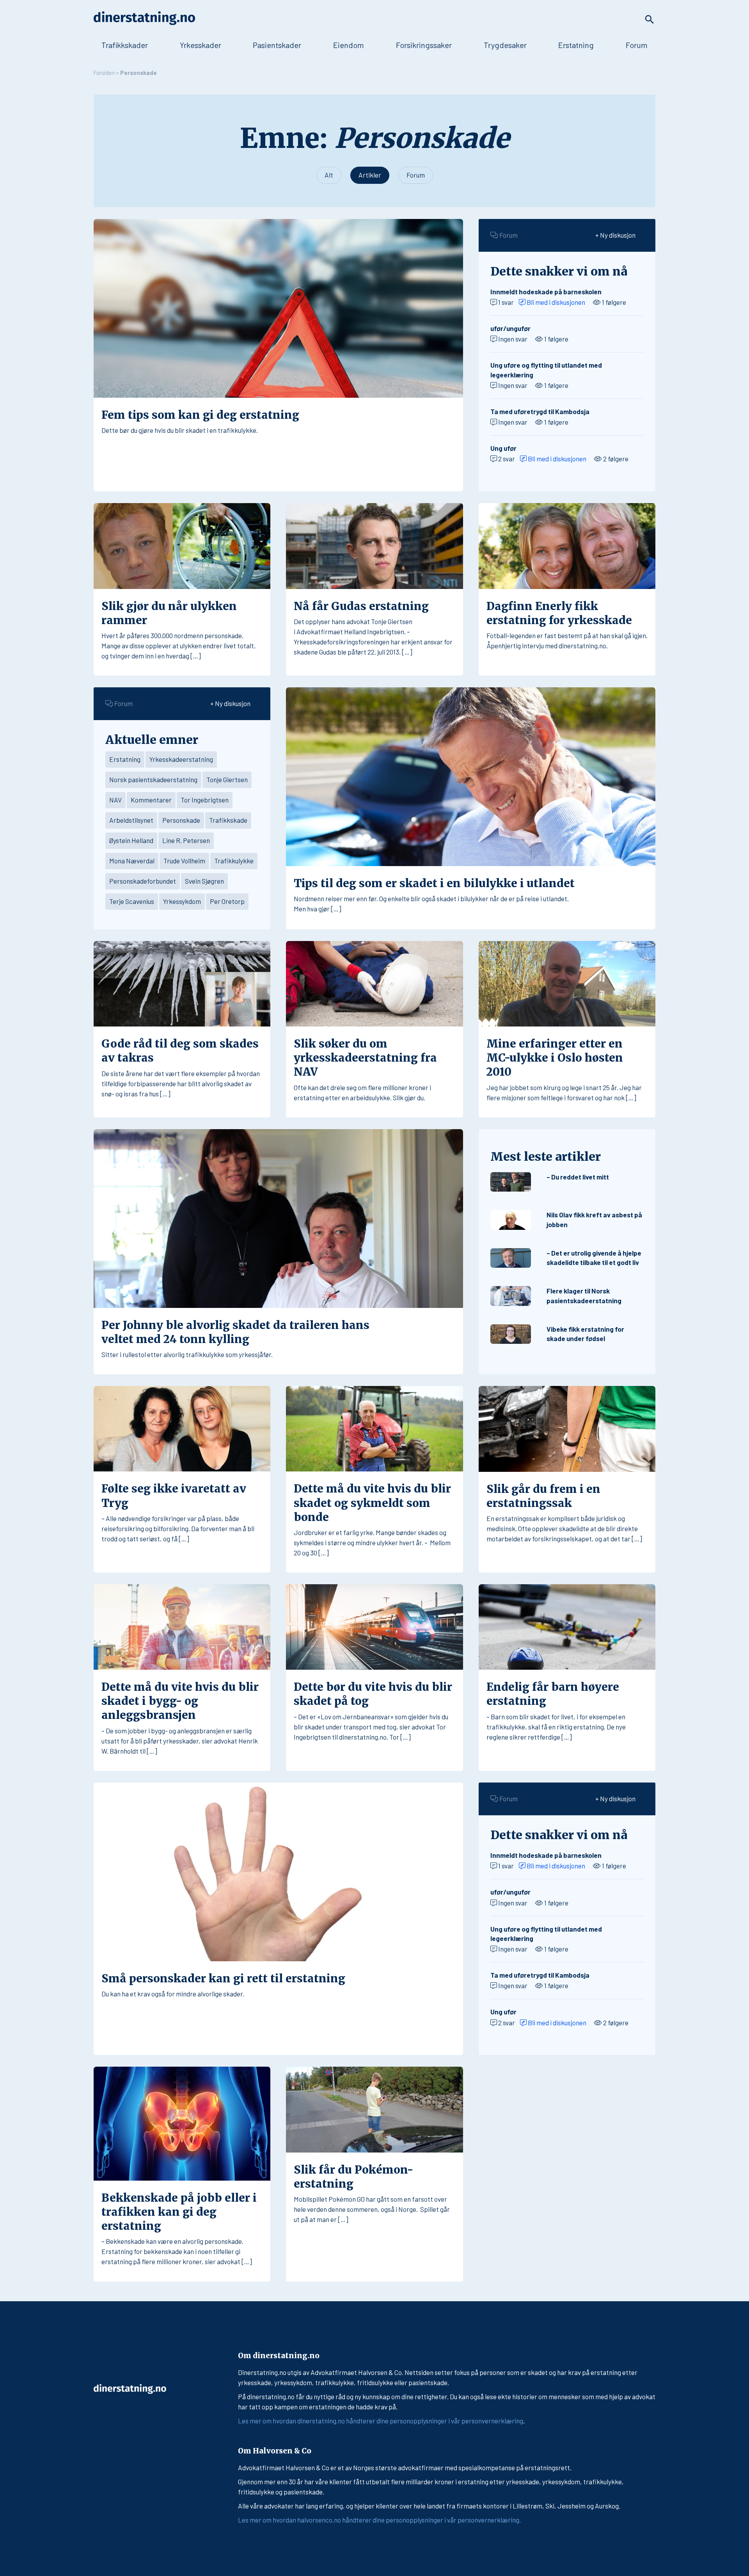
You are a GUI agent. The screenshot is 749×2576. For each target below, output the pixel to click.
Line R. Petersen (186, 840)
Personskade (181, 820)
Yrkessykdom (182, 901)
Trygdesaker (505, 45)
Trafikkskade (228, 820)
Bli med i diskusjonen (555, 302)
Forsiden (104, 73)
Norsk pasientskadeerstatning (153, 779)
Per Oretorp (227, 901)
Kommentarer (151, 800)
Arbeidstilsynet (131, 820)
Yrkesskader (201, 45)
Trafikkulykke (234, 861)
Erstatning (576, 45)
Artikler (370, 175)
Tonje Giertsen (227, 779)
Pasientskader (277, 45)
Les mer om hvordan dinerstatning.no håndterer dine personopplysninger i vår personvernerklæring (381, 2421)
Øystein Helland (131, 840)
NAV (115, 800)
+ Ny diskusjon (615, 235)
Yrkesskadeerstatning (181, 759)
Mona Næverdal (132, 861)
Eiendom (349, 45)
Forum (637, 45)
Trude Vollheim (184, 861)
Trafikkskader (125, 45)
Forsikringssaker (424, 45)
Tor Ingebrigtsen (205, 800)
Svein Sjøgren (204, 881)
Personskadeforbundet (143, 881)
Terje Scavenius (132, 901)
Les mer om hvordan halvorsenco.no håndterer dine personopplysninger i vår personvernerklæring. (379, 2520)
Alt (329, 175)
